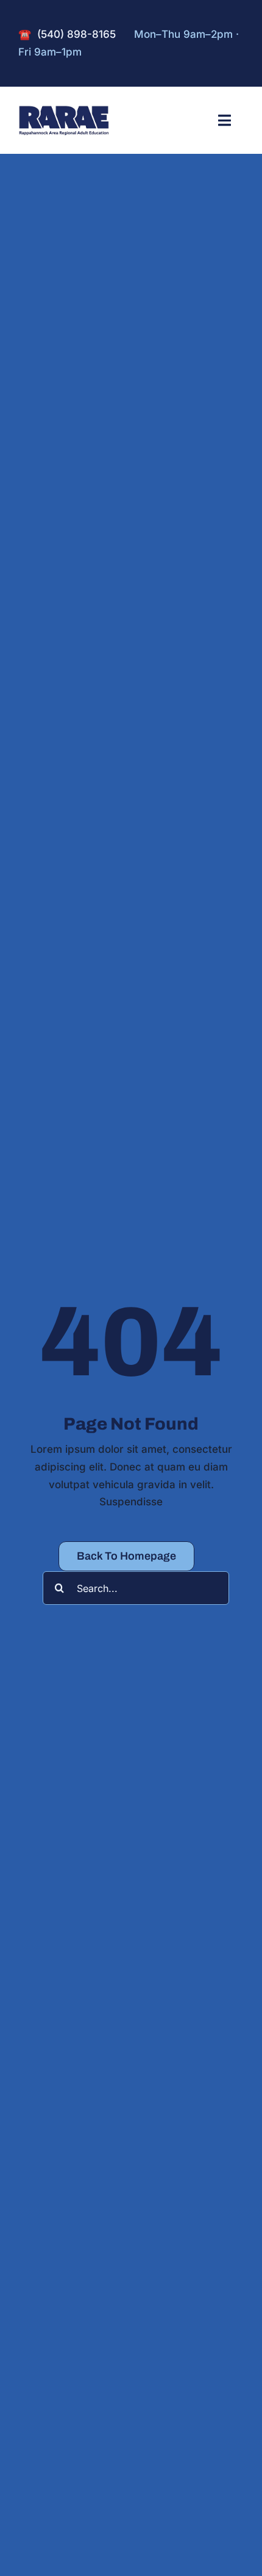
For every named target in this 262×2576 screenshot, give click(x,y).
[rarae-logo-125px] (64, 110)
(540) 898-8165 (76, 34)
